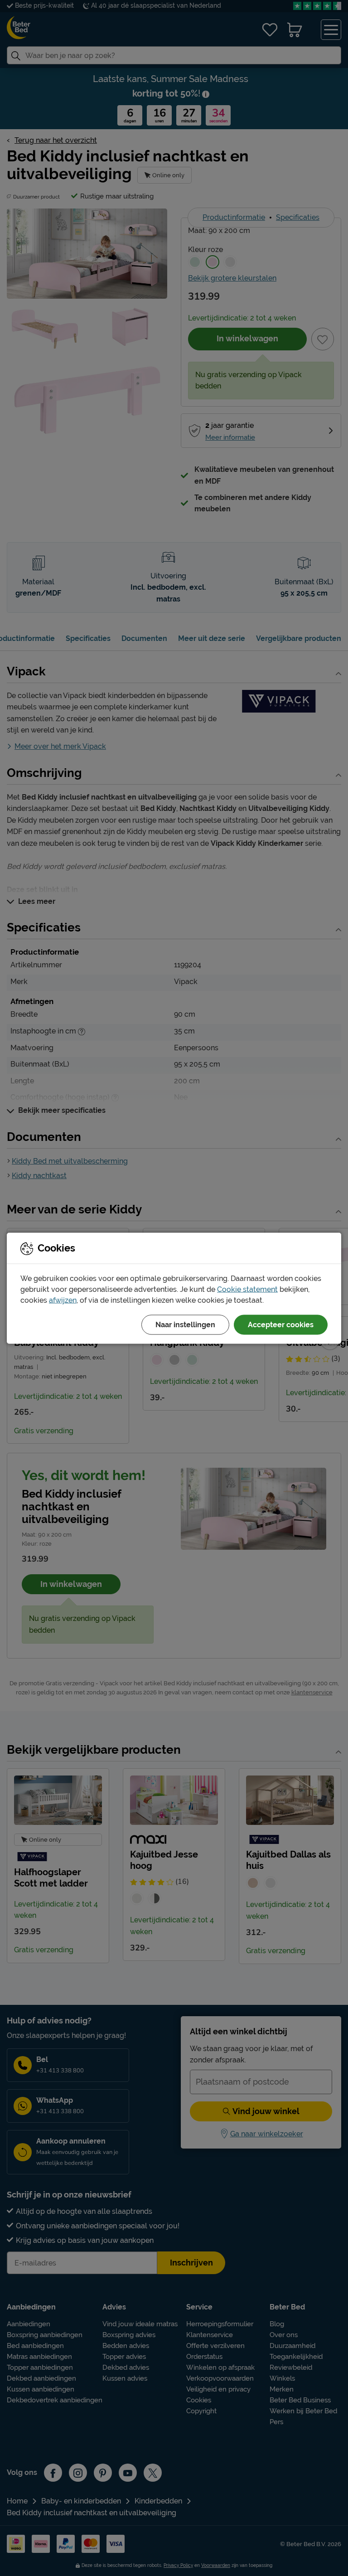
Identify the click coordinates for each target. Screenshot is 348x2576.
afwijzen (63, 1300)
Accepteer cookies (281, 1324)
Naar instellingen (185, 1324)
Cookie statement (247, 1289)
